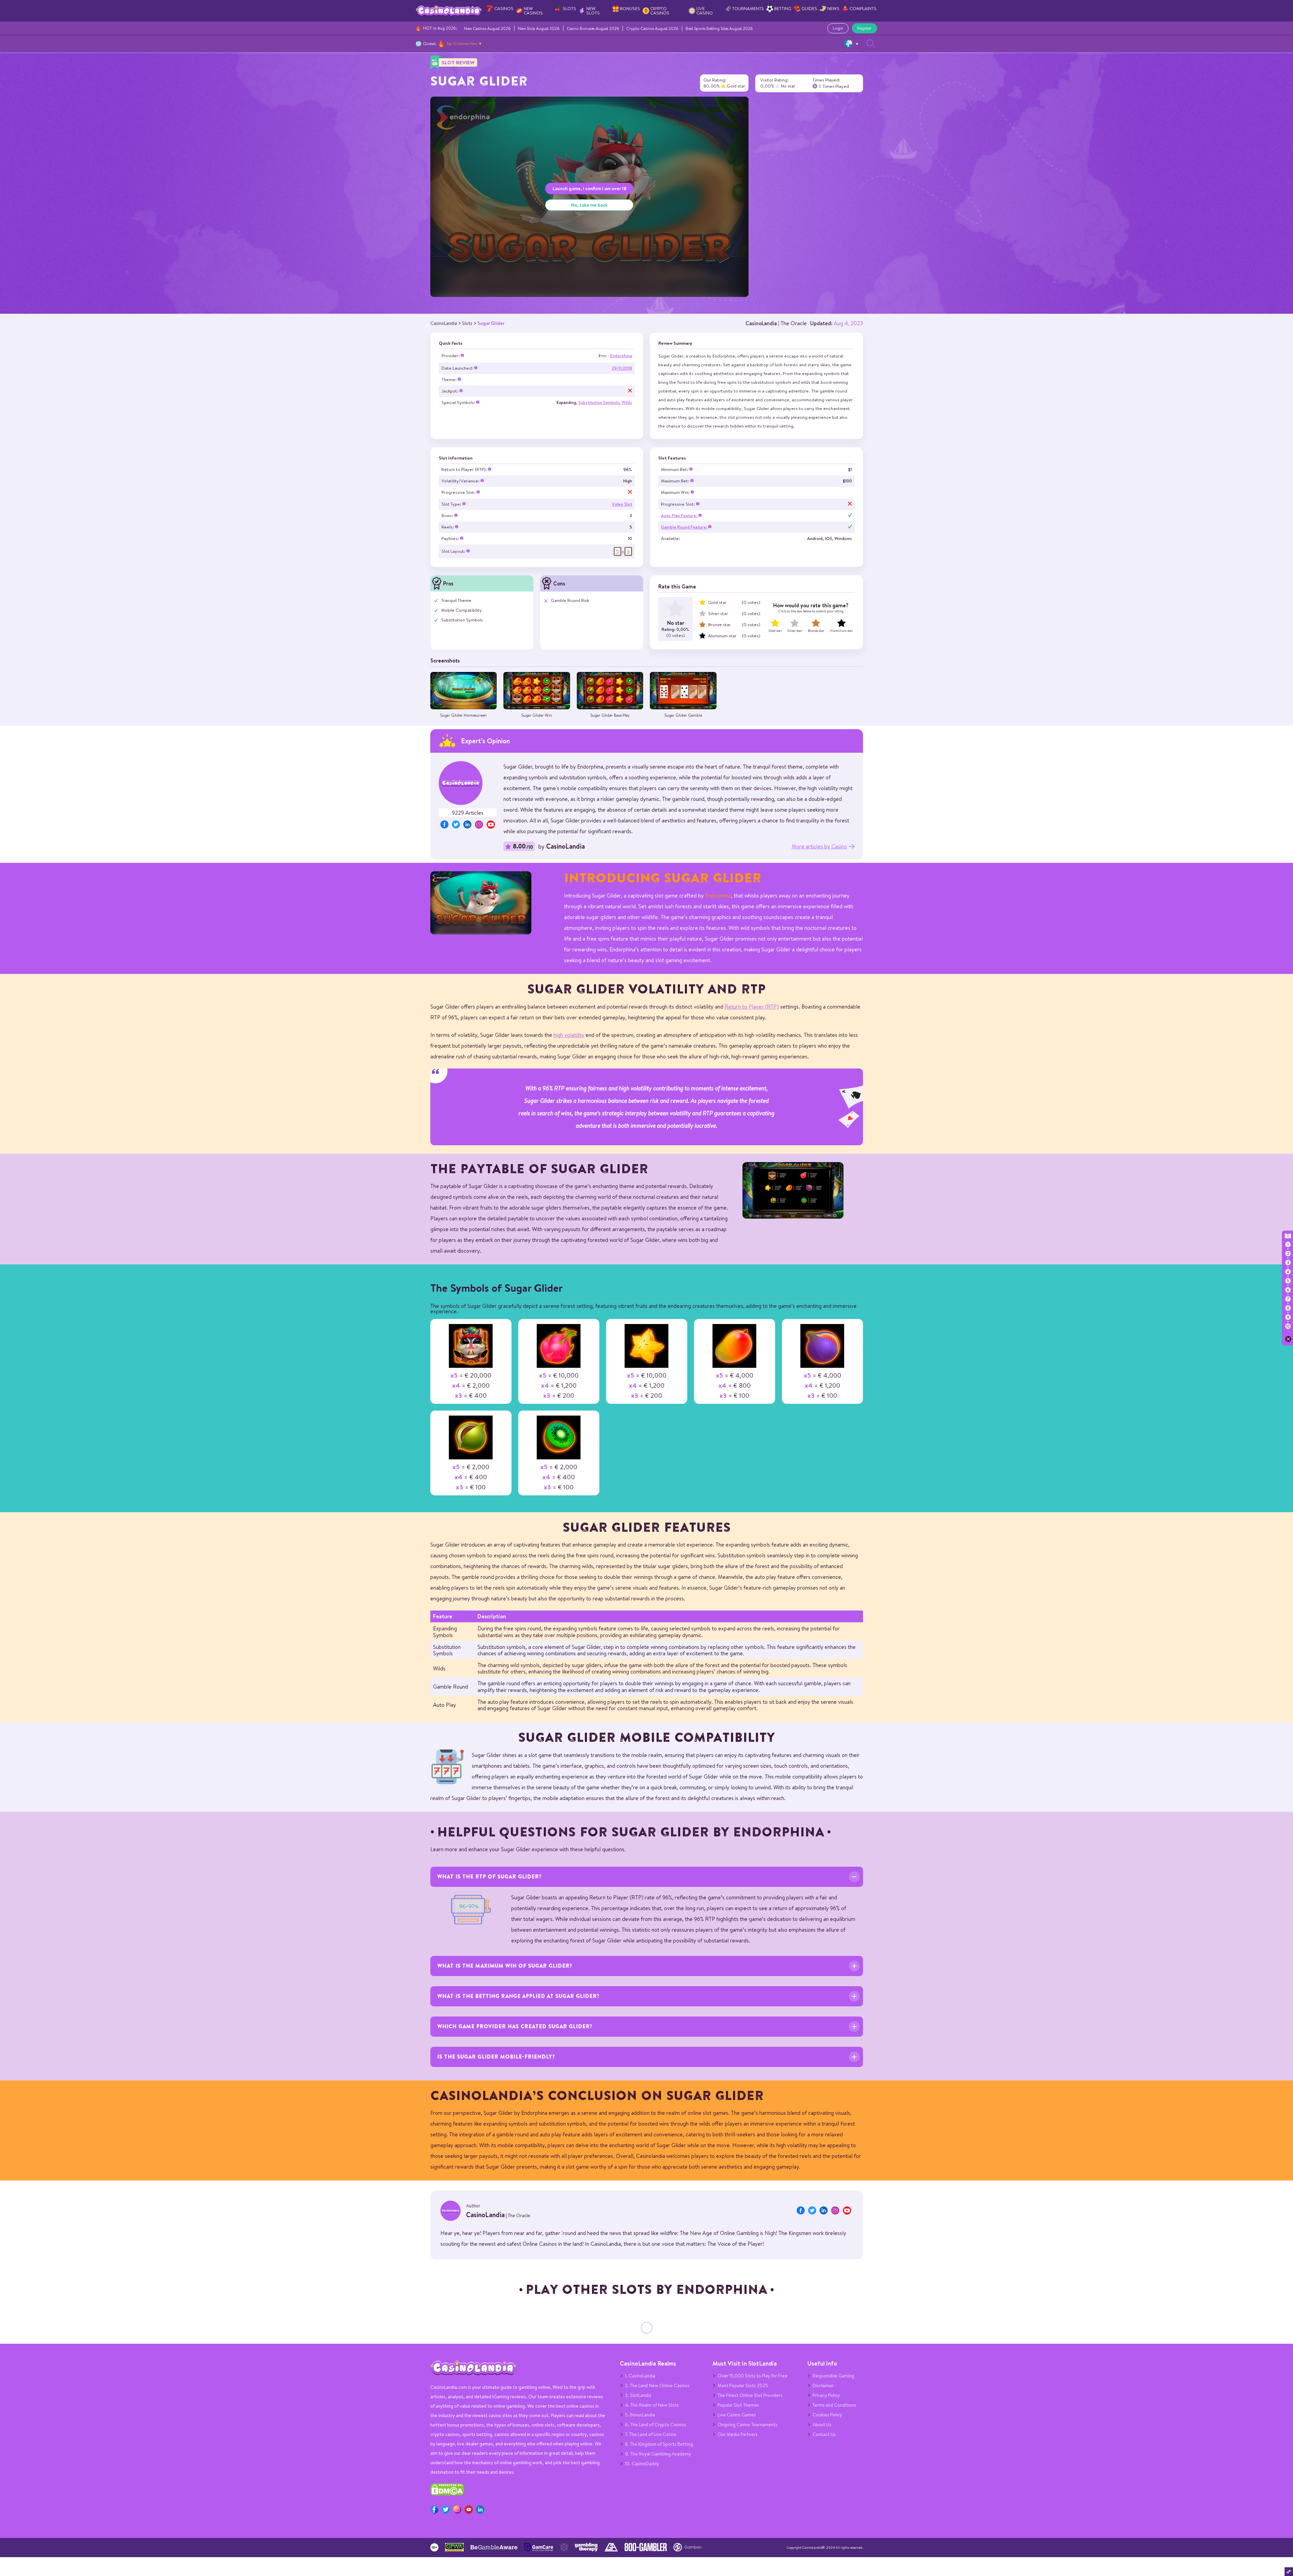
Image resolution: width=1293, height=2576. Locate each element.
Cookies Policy (827, 2415)
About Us (822, 2425)
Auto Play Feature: (680, 516)
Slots (569, 9)
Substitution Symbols (599, 402)
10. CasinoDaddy (642, 2464)
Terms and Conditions (834, 2405)
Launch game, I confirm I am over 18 (589, 188)
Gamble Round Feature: (685, 527)
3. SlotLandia (638, 2395)
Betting (783, 9)
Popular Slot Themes (738, 2405)
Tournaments (748, 9)
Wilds (627, 402)
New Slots (593, 11)
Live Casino (705, 11)
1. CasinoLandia (640, 2376)
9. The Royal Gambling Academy (658, 2454)
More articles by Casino (819, 846)
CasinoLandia (761, 323)
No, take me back (589, 205)
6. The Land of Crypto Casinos (656, 2425)
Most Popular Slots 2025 (743, 2385)
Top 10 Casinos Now (462, 43)
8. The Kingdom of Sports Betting (659, 2444)
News (833, 9)
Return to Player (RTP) (752, 1006)
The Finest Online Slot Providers (750, 2395)
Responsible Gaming (833, 2376)
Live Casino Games (737, 2415)
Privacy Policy (826, 2395)
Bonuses (630, 9)
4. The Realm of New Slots (652, 2405)
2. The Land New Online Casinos (657, 2385)
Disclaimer (823, 2385)
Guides (809, 9)
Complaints (863, 9)
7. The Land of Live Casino (651, 2434)
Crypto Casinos (660, 11)
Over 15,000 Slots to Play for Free (753, 2376)
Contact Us (824, 2434)
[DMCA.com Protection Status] (447, 2494)
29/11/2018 (622, 368)
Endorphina (621, 356)
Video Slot (622, 504)
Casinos (504, 9)
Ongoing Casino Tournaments (748, 2425)
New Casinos (533, 11)
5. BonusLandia (640, 2415)
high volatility (569, 1035)
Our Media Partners (738, 2434)
